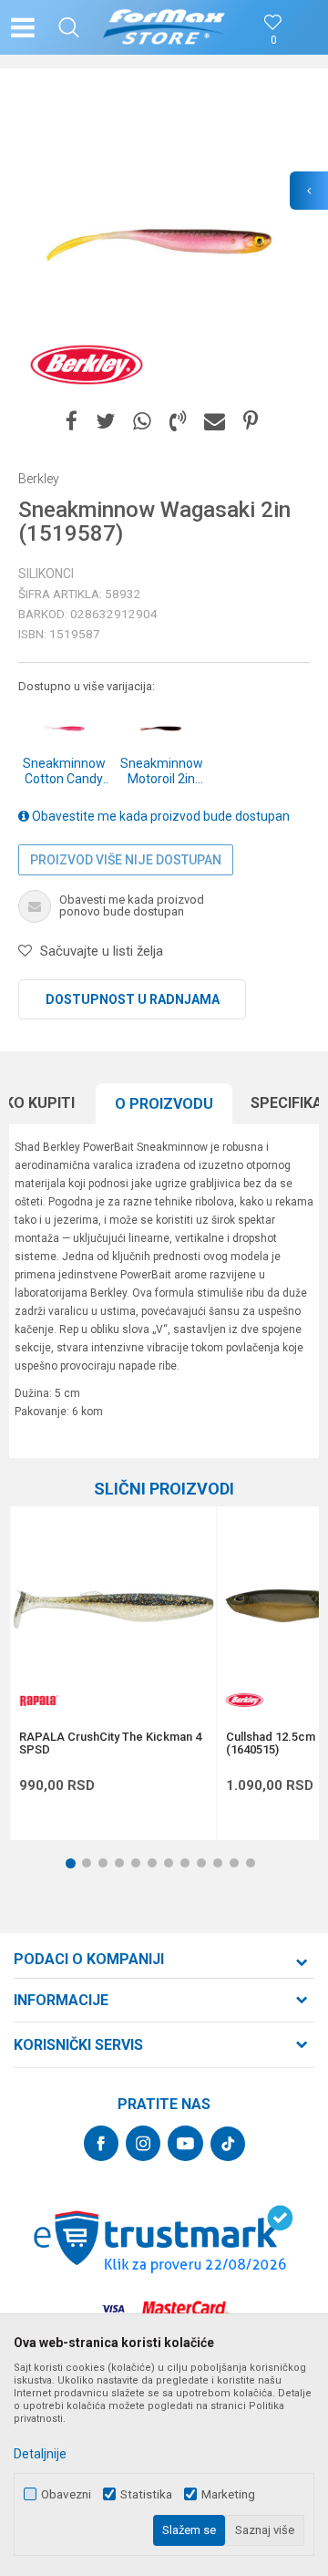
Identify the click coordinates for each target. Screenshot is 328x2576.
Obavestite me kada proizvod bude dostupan (159, 816)
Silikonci (46, 574)
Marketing (228, 2494)
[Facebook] (72, 422)
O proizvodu (164, 1104)
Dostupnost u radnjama (133, 999)
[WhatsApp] (142, 422)
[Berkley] (87, 365)
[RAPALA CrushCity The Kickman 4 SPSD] (113, 1609)
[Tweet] (105, 422)
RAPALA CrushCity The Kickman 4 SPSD (110, 1743)
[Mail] (215, 422)
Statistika (146, 2494)
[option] (164, 242)
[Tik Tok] (228, 2144)
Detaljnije (40, 2454)
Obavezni (66, 2494)
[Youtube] (185, 2143)
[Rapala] (37, 1700)
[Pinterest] (251, 422)
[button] (69, 27)
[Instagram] (143, 2143)
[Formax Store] (164, 27)
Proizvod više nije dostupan (126, 860)
